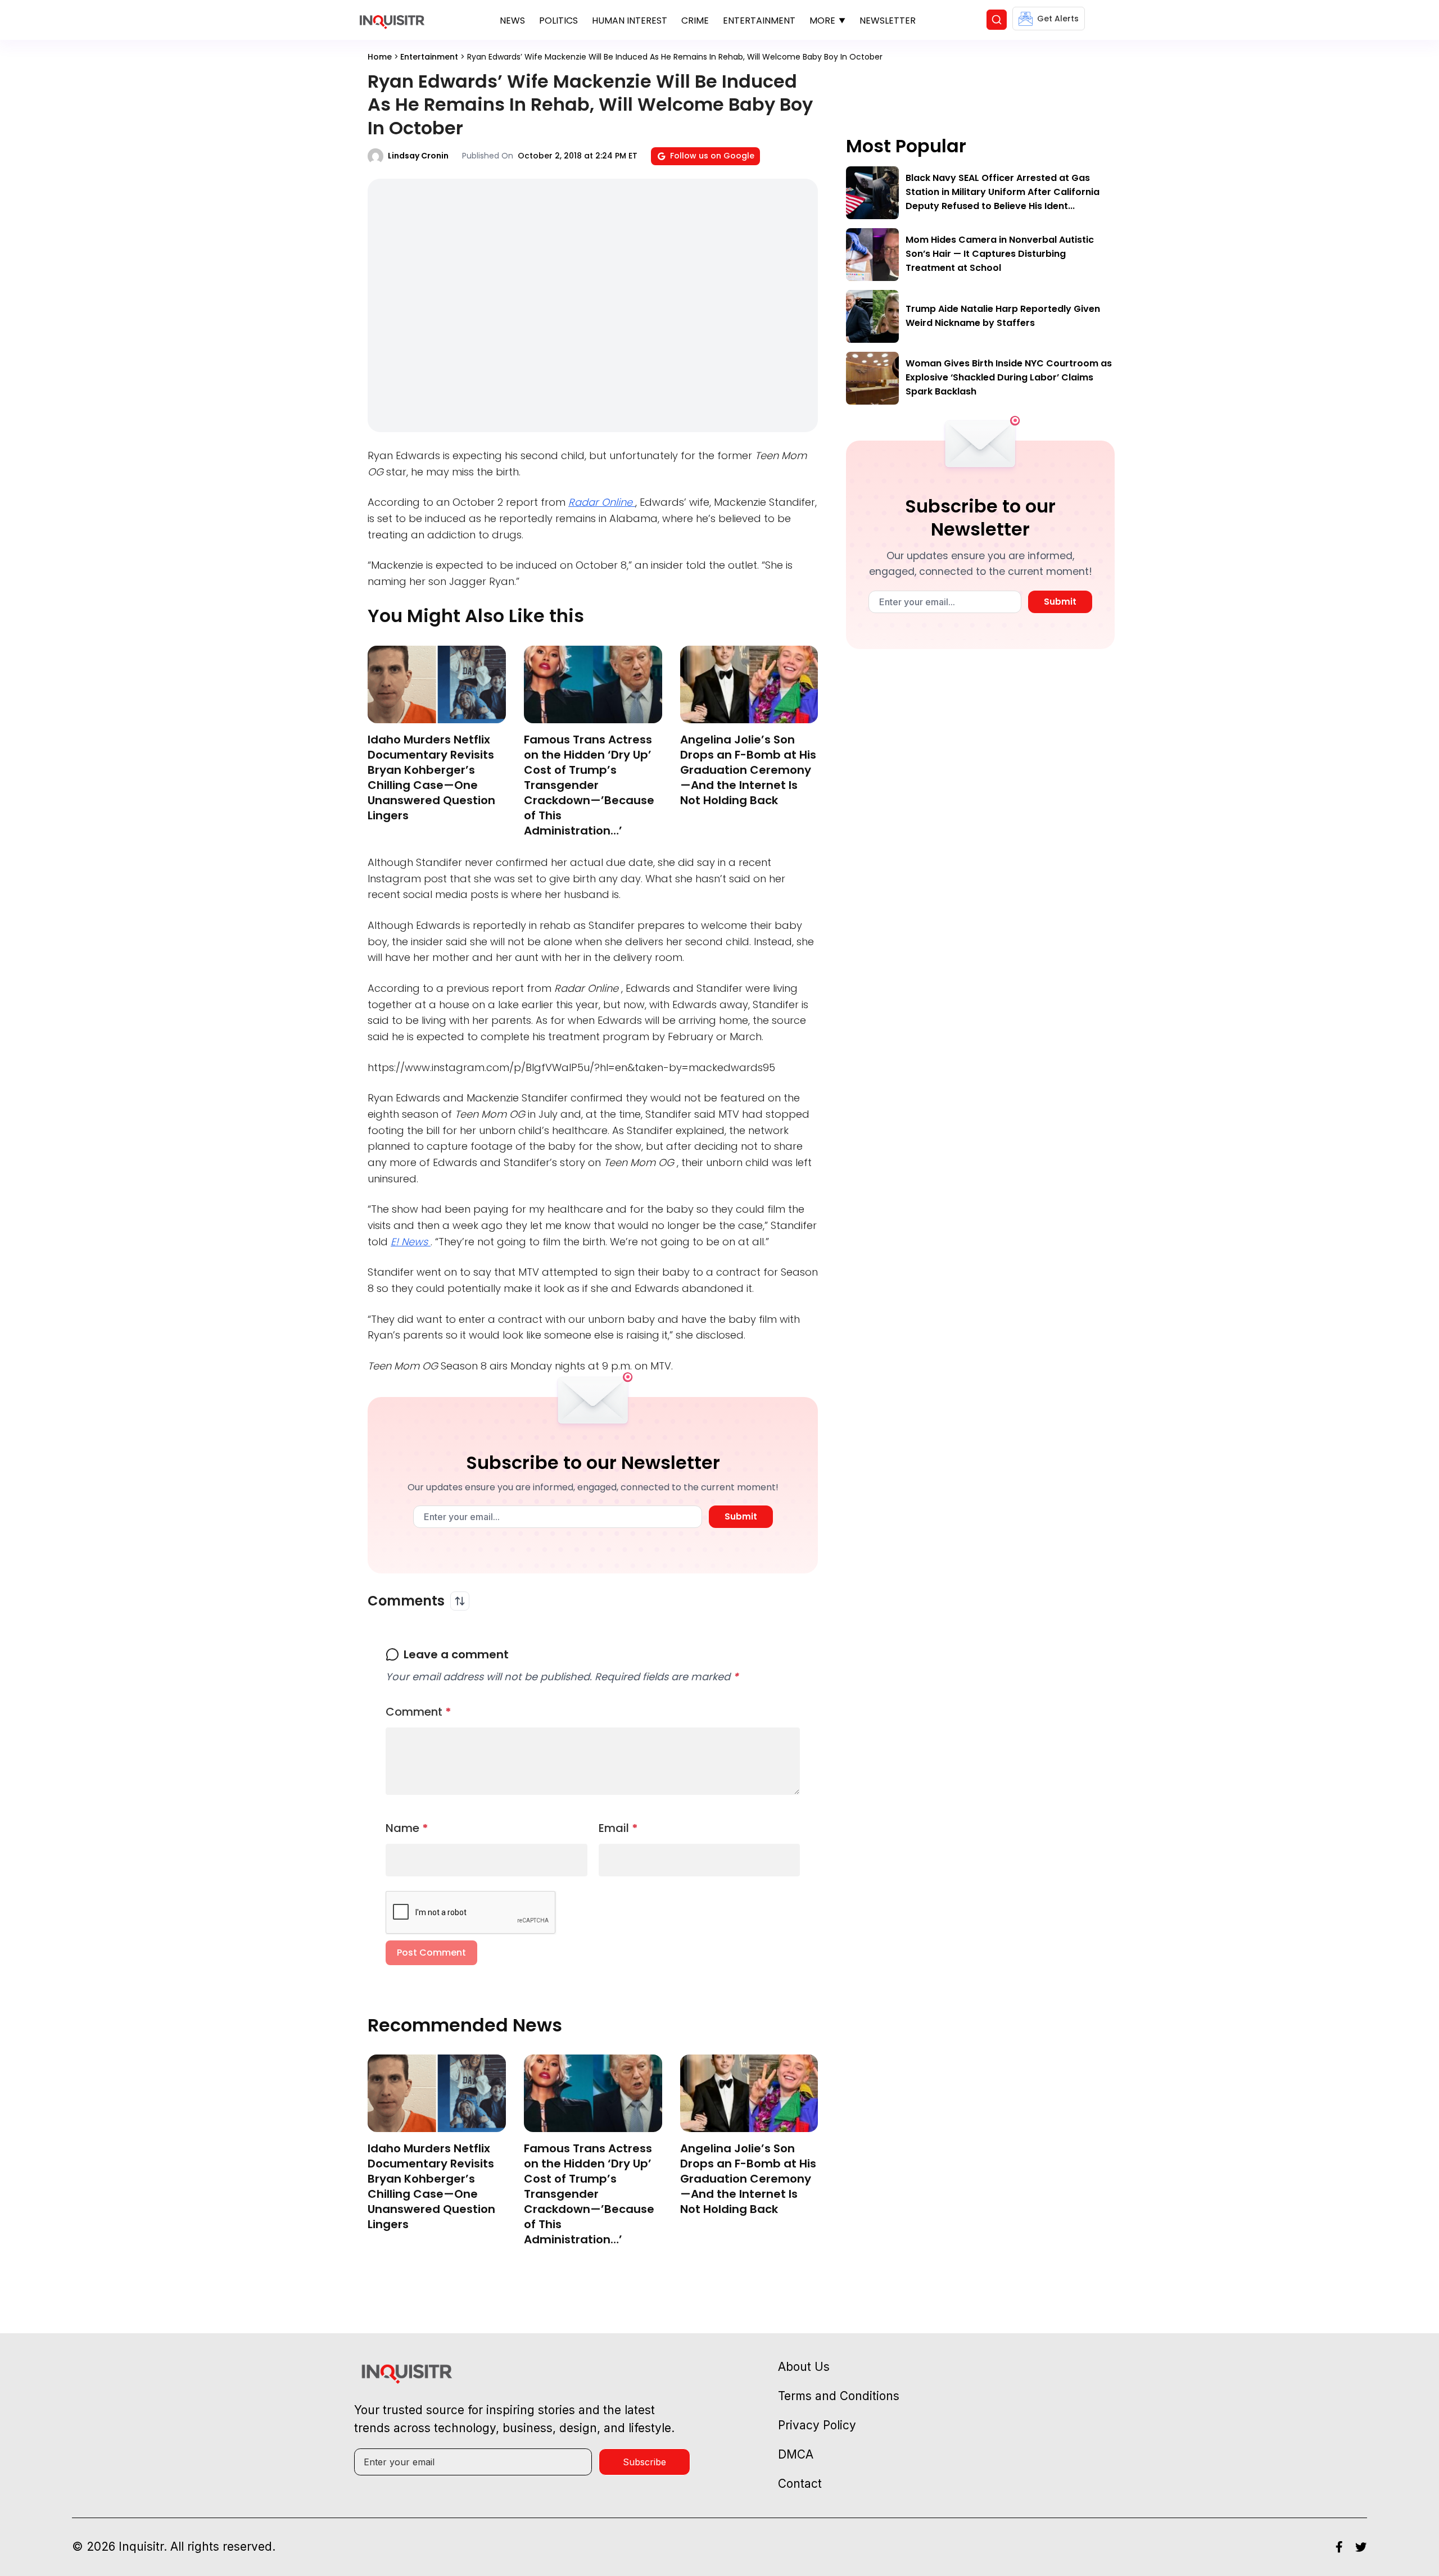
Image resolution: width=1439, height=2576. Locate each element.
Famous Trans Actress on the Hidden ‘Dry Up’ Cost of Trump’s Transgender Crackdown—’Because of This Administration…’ (589, 785)
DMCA (796, 2454)
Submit (741, 1516)
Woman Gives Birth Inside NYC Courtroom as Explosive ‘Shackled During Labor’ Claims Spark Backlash (1009, 377)
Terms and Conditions (839, 2396)
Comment (418, 1712)
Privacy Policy (817, 2425)
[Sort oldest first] (460, 1601)
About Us (804, 2367)
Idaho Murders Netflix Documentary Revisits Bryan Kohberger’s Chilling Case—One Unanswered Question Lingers (431, 777)
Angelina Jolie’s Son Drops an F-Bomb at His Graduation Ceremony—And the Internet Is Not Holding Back (748, 770)
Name (407, 1828)
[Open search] (997, 20)
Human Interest (630, 21)
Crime (695, 21)
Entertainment (759, 21)
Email (618, 1828)
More (822, 21)
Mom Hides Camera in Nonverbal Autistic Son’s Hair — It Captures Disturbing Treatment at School (1000, 254)
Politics (558, 21)
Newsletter (888, 21)
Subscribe (644, 2462)
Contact (800, 2484)
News (512, 21)
